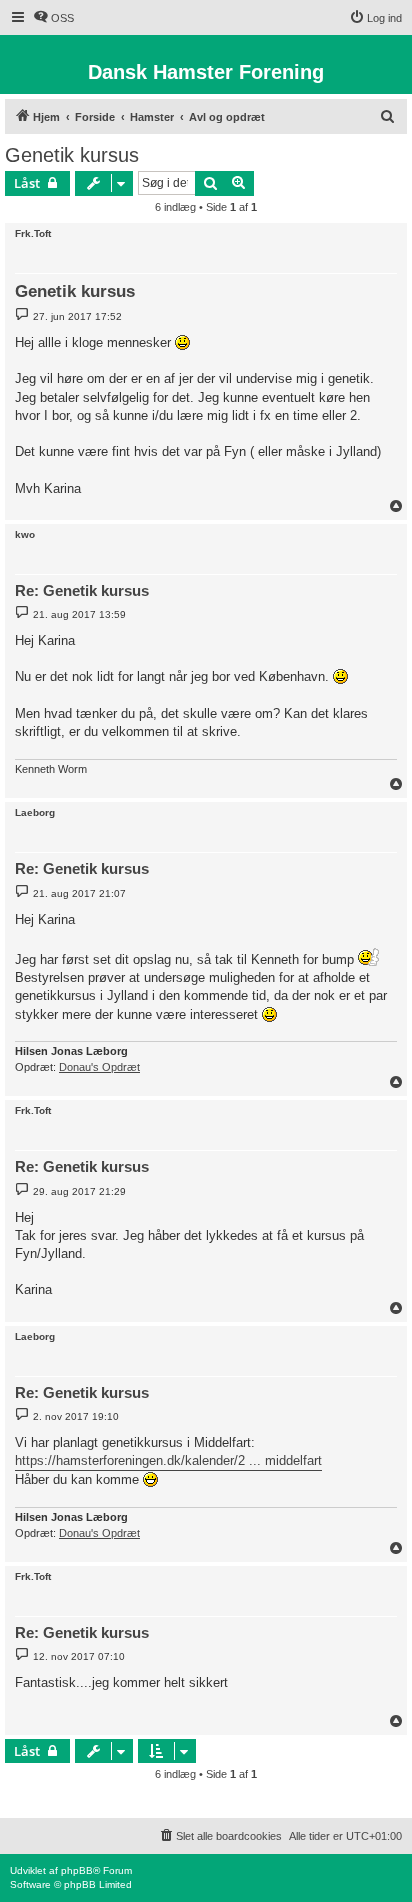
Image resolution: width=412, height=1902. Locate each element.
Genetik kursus (72, 155)
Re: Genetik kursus (82, 590)
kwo (25, 534)
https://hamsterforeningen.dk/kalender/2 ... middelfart (168, 1460)
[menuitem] (53, 18)
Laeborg (35, 812)
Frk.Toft (33, 233)
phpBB (77, 1870)
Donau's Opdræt (99, 1067)
